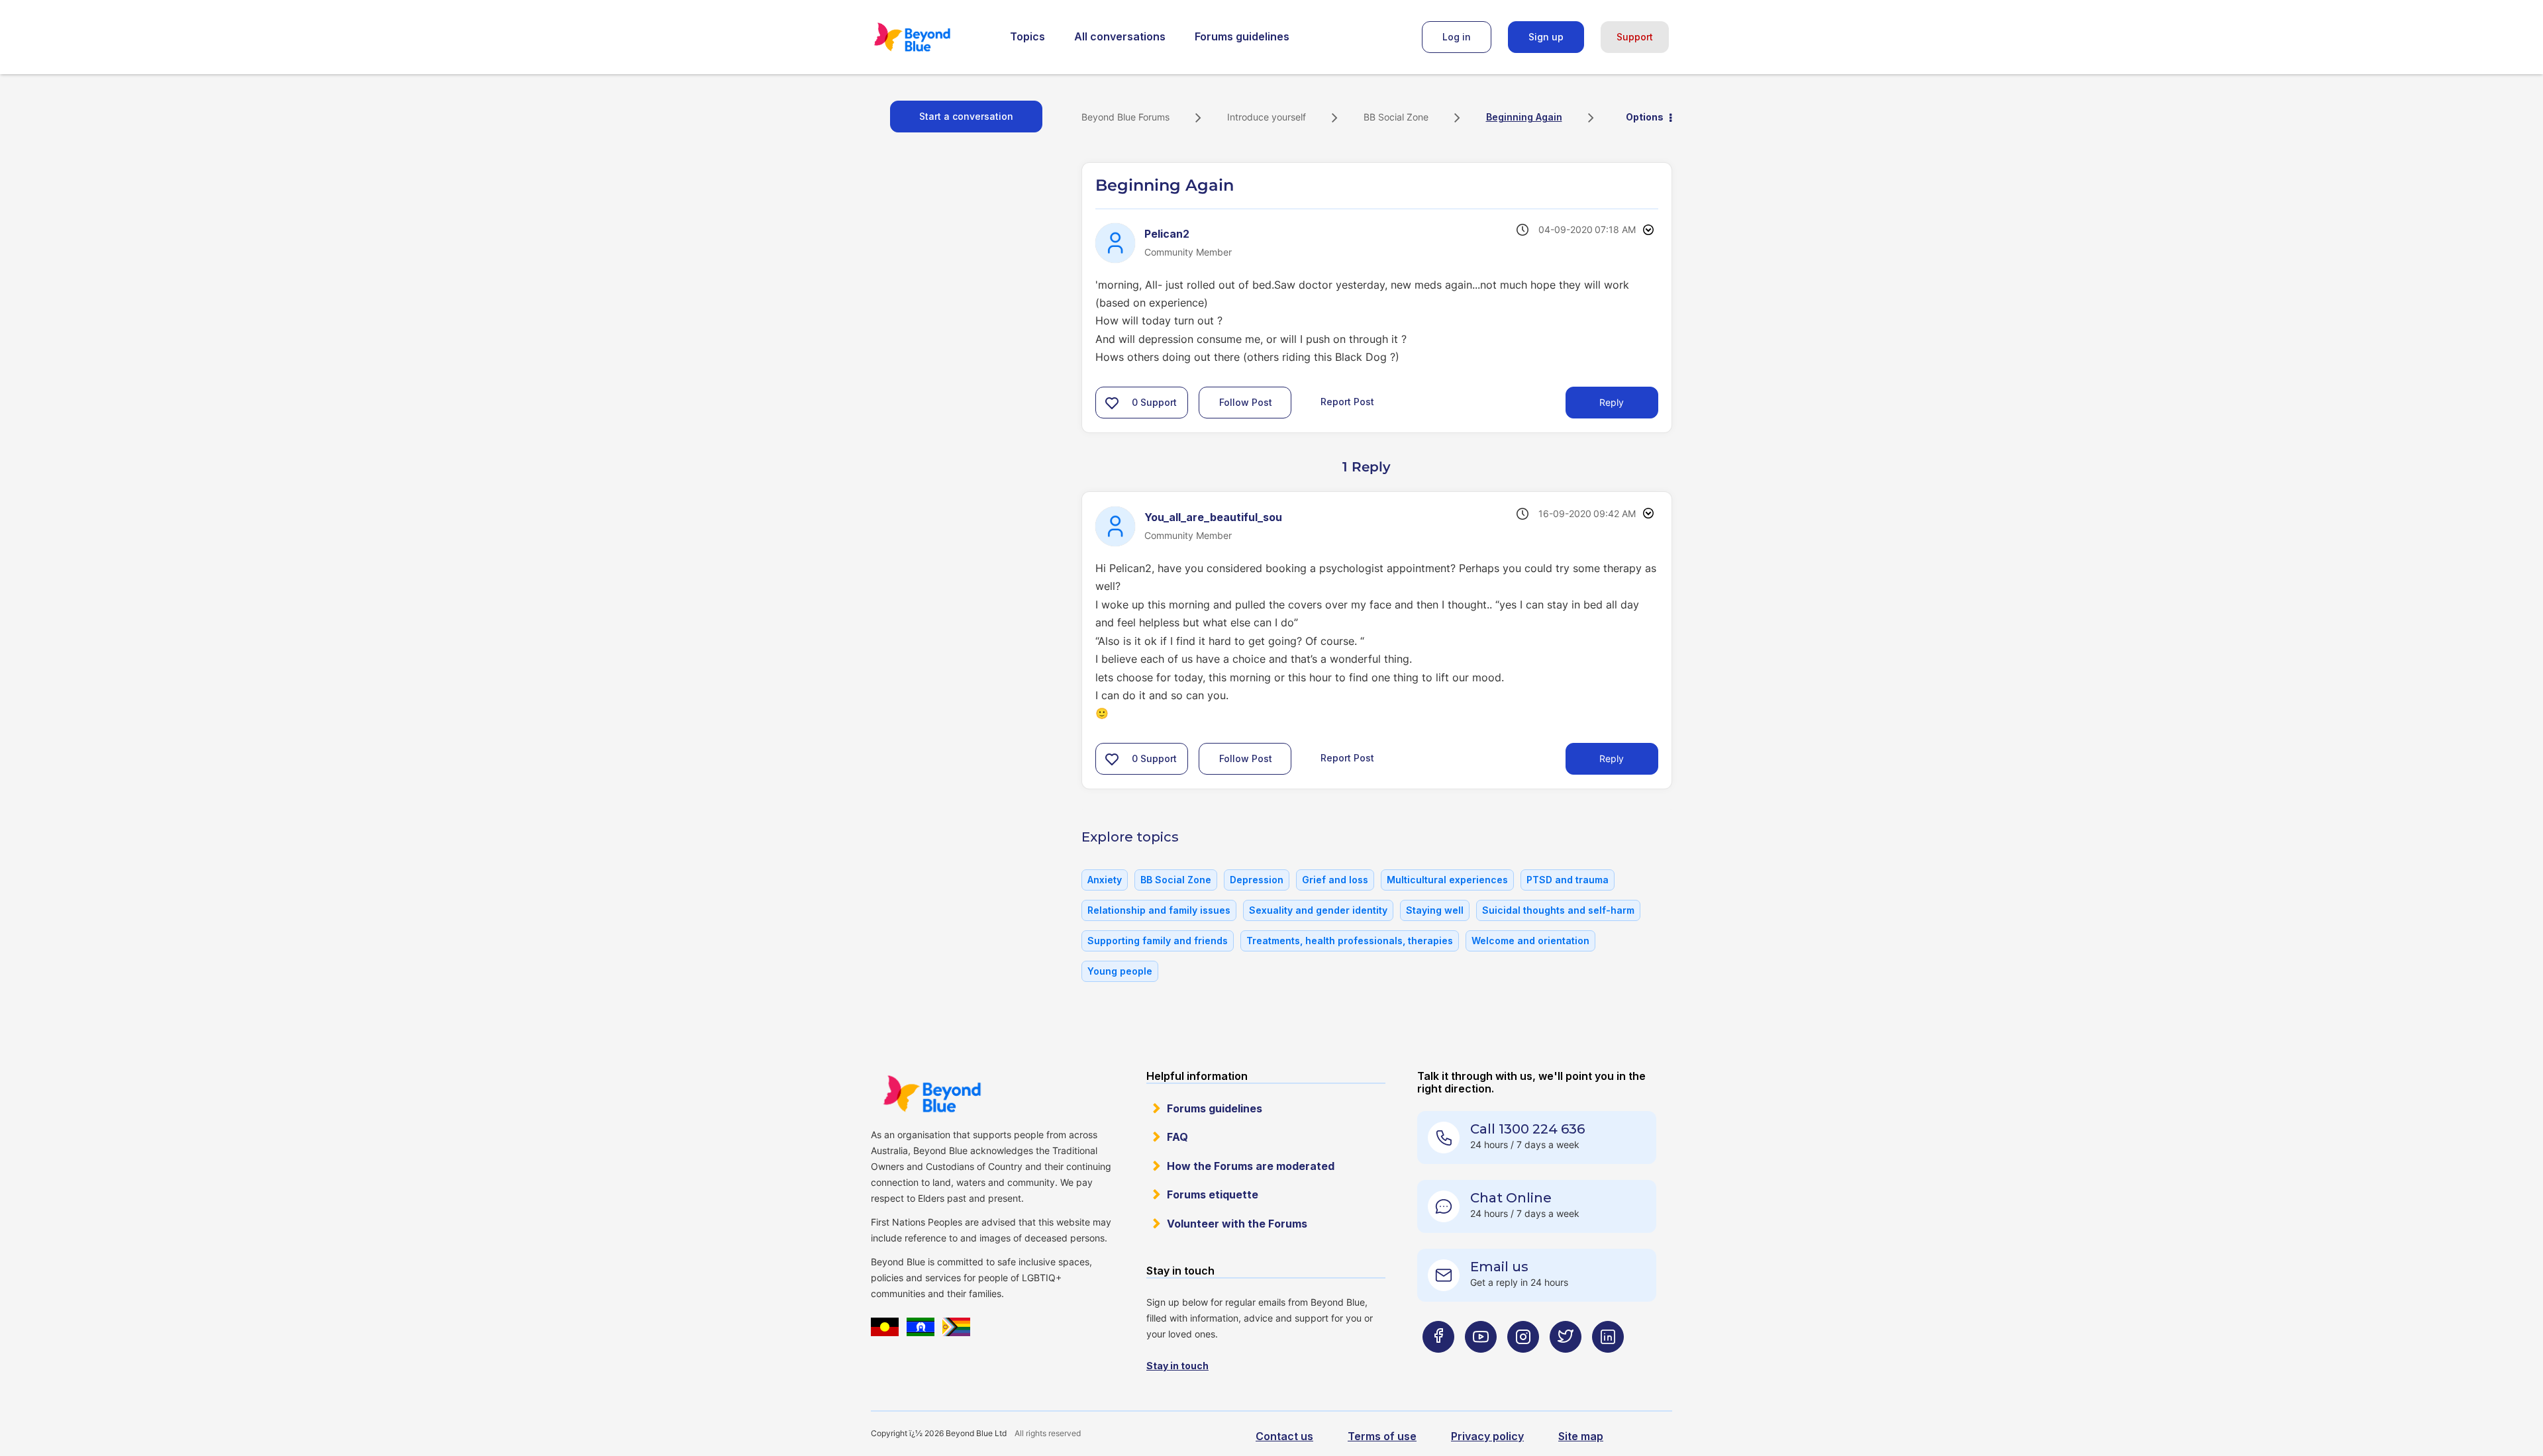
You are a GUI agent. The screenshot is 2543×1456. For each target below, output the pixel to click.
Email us (1499, 1267)
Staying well (1435, 910)
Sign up (1546, 37)
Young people (1120, 971)
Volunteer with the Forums (1237, 1224)
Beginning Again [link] (1524, 117)
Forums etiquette (1213, 1194)
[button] (1112, 403)
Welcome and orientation (1530, 941)
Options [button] (1645, 117)
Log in (1457, 37)
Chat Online (1511, 1198)
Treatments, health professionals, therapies (1350, 941)
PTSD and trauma (1568, 880)
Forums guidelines (1242, 36)
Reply (1612, 402)
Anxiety (1105, 880)
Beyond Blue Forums (930, 37)
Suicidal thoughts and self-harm (1558, 910)
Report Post (1347, 402)
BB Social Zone (1396, 117)
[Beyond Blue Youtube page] (1481, 1363)
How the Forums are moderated (1251, 1166)
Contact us (1284, 1436)
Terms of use (1382, 1436)
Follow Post (1246, 402)
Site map (1581, 1436)
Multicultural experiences (1447, 880)
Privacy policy (1487, 1436)
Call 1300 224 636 (1527, 1129)
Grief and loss (1335, 880)
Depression (1257, 880)
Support (1635, 37)
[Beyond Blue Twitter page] (1566, 1363)
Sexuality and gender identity (1318, 910)
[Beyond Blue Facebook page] (1438, 1363)
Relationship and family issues (1159, 910)
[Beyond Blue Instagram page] (1523, 1363)
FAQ (1177, 1137)
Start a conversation (966, 116)
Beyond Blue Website (932, 1094)
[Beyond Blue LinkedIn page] (1608, 1363)
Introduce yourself (1267, 117)
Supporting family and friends (1158, 941)
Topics (1027, 36)
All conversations (1120, 36)
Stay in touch (1177, 1366)
